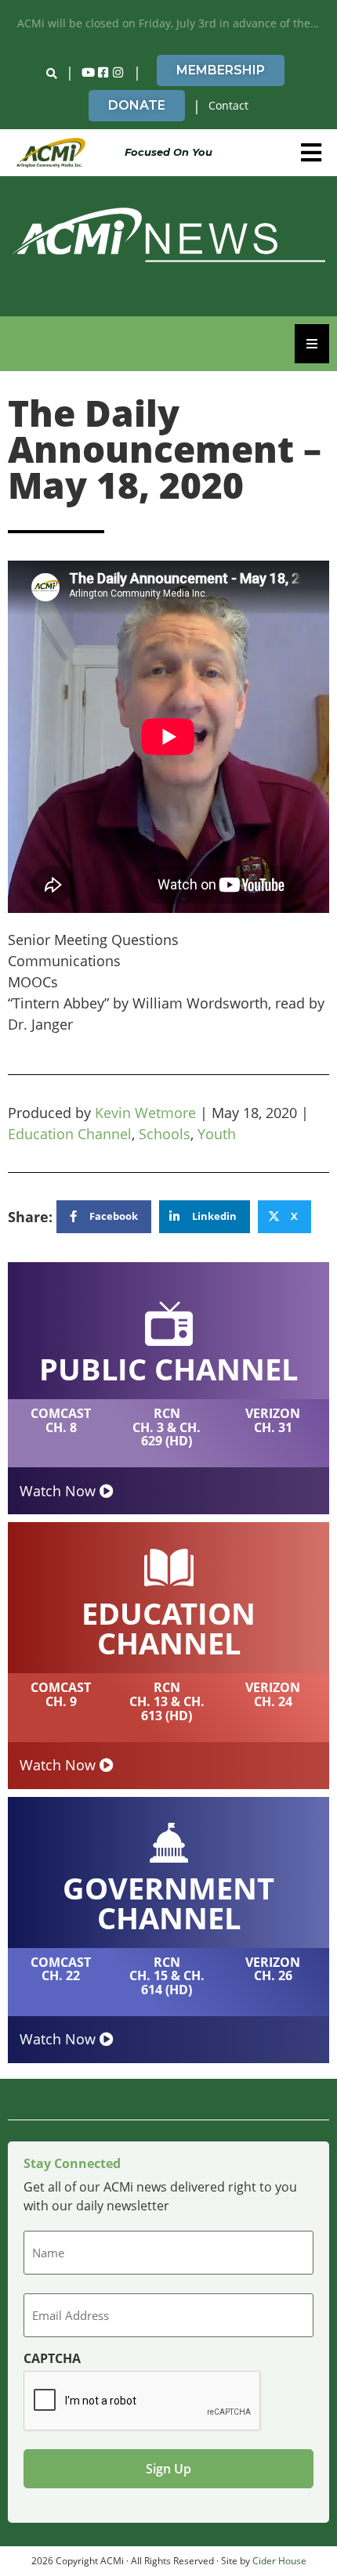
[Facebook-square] (103, 73)
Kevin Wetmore (145, 1113)
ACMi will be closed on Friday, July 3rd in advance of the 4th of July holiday (173, 23)
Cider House (279, 2561)
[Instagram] (118, 73)
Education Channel (70, 1134)
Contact (228, 105)
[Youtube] (89, 73)
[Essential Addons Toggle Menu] (312, 344)
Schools (165, 1134)
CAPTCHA (52, 2358)
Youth (217, 1134)
